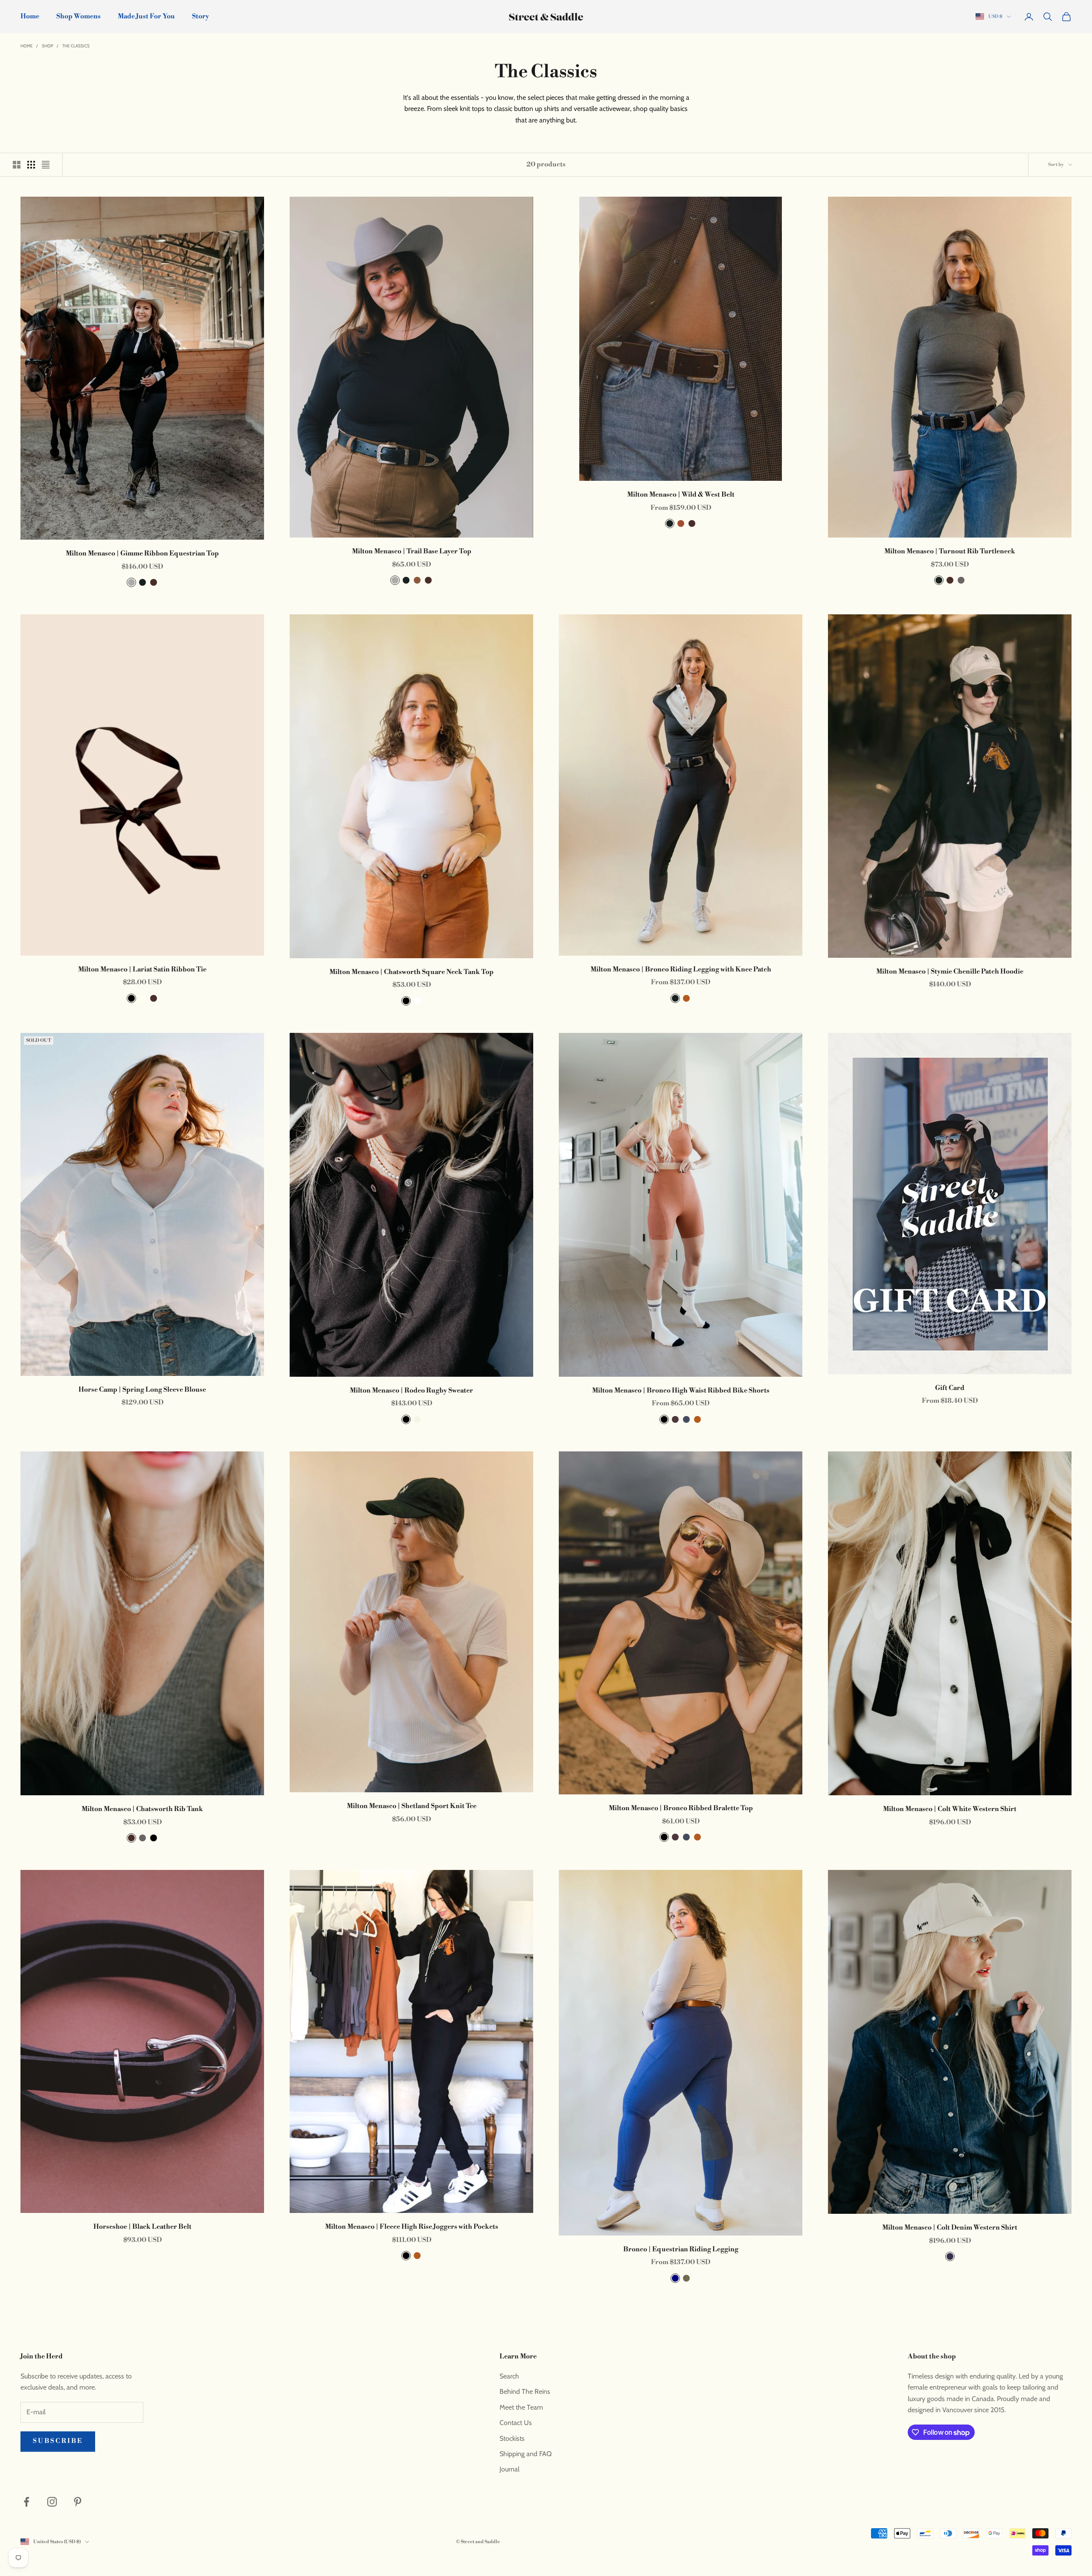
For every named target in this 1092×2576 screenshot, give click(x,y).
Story (200, 16)
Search (509, 2376)
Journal (510, 2469)
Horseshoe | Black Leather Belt (142, 2227)
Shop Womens (78, 16)
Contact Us (516, 2423)
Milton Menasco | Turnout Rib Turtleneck (950, 551)
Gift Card (950, 1388)
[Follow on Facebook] (26, 2502)
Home (30, 16)
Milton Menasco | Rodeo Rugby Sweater (411, 1391)
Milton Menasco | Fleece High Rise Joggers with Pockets (412, 2227)
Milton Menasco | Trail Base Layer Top (412, 551)
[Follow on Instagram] (52, 2502)
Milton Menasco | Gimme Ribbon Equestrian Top (142, 554)
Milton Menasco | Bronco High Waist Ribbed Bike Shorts (681, 1391)
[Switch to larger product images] (17, 165)
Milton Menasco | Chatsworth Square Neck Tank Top (411, 972)
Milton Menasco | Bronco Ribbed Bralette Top (681, 1808)
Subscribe (58, 2441)
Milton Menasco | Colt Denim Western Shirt (950, 2228)
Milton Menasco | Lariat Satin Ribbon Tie (142, 970)
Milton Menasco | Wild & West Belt (681, 495)
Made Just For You (146, 16)
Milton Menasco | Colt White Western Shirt (950, 1809)
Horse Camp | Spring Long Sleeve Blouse (142, 1390)
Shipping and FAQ (526, 2454)
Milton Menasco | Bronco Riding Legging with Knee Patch (681, 970)
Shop (48, 46)
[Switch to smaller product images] (31, 165)
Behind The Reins (525, 2391)
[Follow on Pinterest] (78, 2502)
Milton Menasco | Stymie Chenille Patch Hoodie (950, 972)
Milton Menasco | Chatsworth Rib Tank (142, 1809)
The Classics (76, 46)
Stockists (512, 2438)
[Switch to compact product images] (46, 165)
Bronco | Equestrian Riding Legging (681, 2249)
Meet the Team (521, 2407)
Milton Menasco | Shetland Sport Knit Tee (412, 1806)
